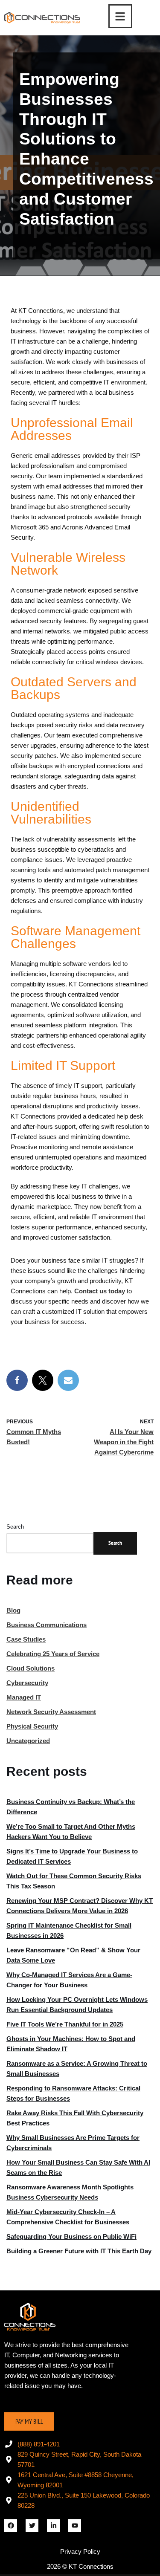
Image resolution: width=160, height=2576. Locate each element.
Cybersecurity (27, 1683)
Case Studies (26, 1639)
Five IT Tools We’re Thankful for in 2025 (65, 2024)
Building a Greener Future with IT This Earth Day (79, 2251)
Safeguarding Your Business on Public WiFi (71, 2236)
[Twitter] (32, 2526)
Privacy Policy (80, 2551)
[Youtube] (75, 2526)
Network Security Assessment (51, 1712)
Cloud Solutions (31, 1668)
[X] (43, 1380)
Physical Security (32, 1726)
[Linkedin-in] (53, 2526)
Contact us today (100, 1291)
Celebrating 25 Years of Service (53, 1654)
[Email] (68, 1380)
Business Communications (47, 1625)
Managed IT (24, 1697)
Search (15, 1527)
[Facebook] (17, 1380)
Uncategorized (28, 1741)
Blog (13, 1610)
